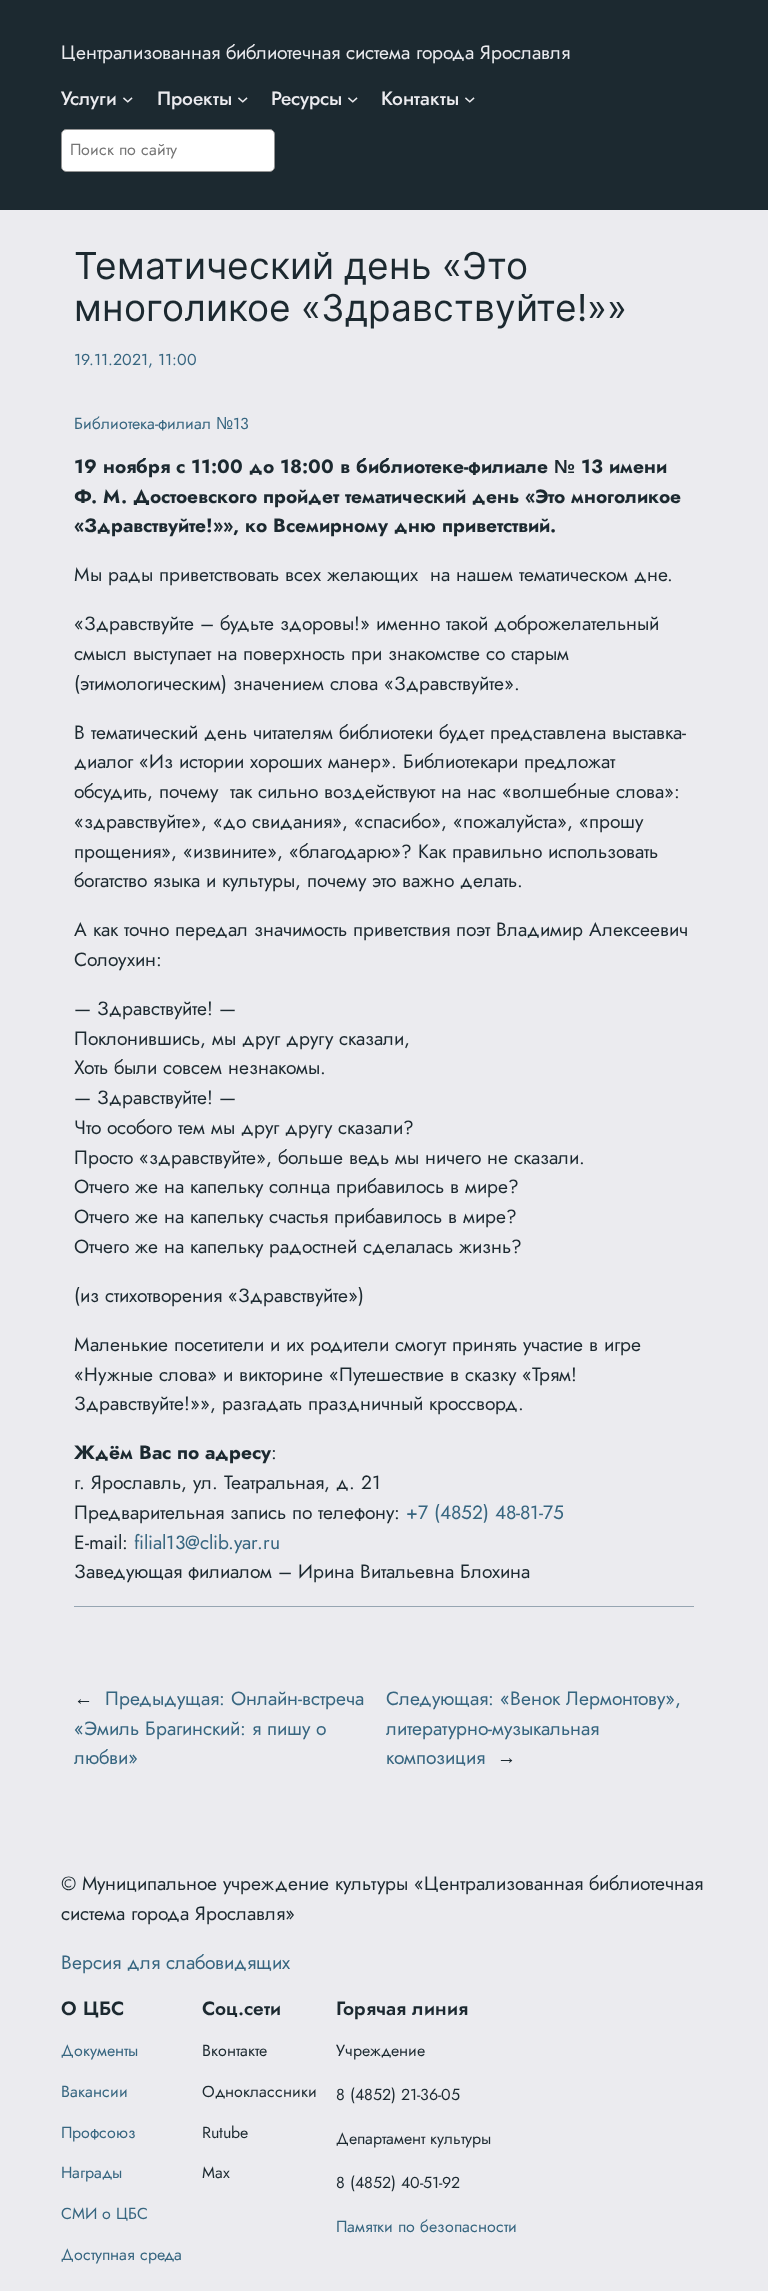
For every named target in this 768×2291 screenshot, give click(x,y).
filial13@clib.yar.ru (207, 1542)
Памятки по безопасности (426, 2226)
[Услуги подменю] (128, 99)
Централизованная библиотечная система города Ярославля (315, 52)
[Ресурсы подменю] (353, 99)
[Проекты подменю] (243, 99)
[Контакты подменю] (470, 99)
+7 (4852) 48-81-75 (485, 1512)
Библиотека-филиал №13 (161, 423)
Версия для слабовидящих (175, 1962)
